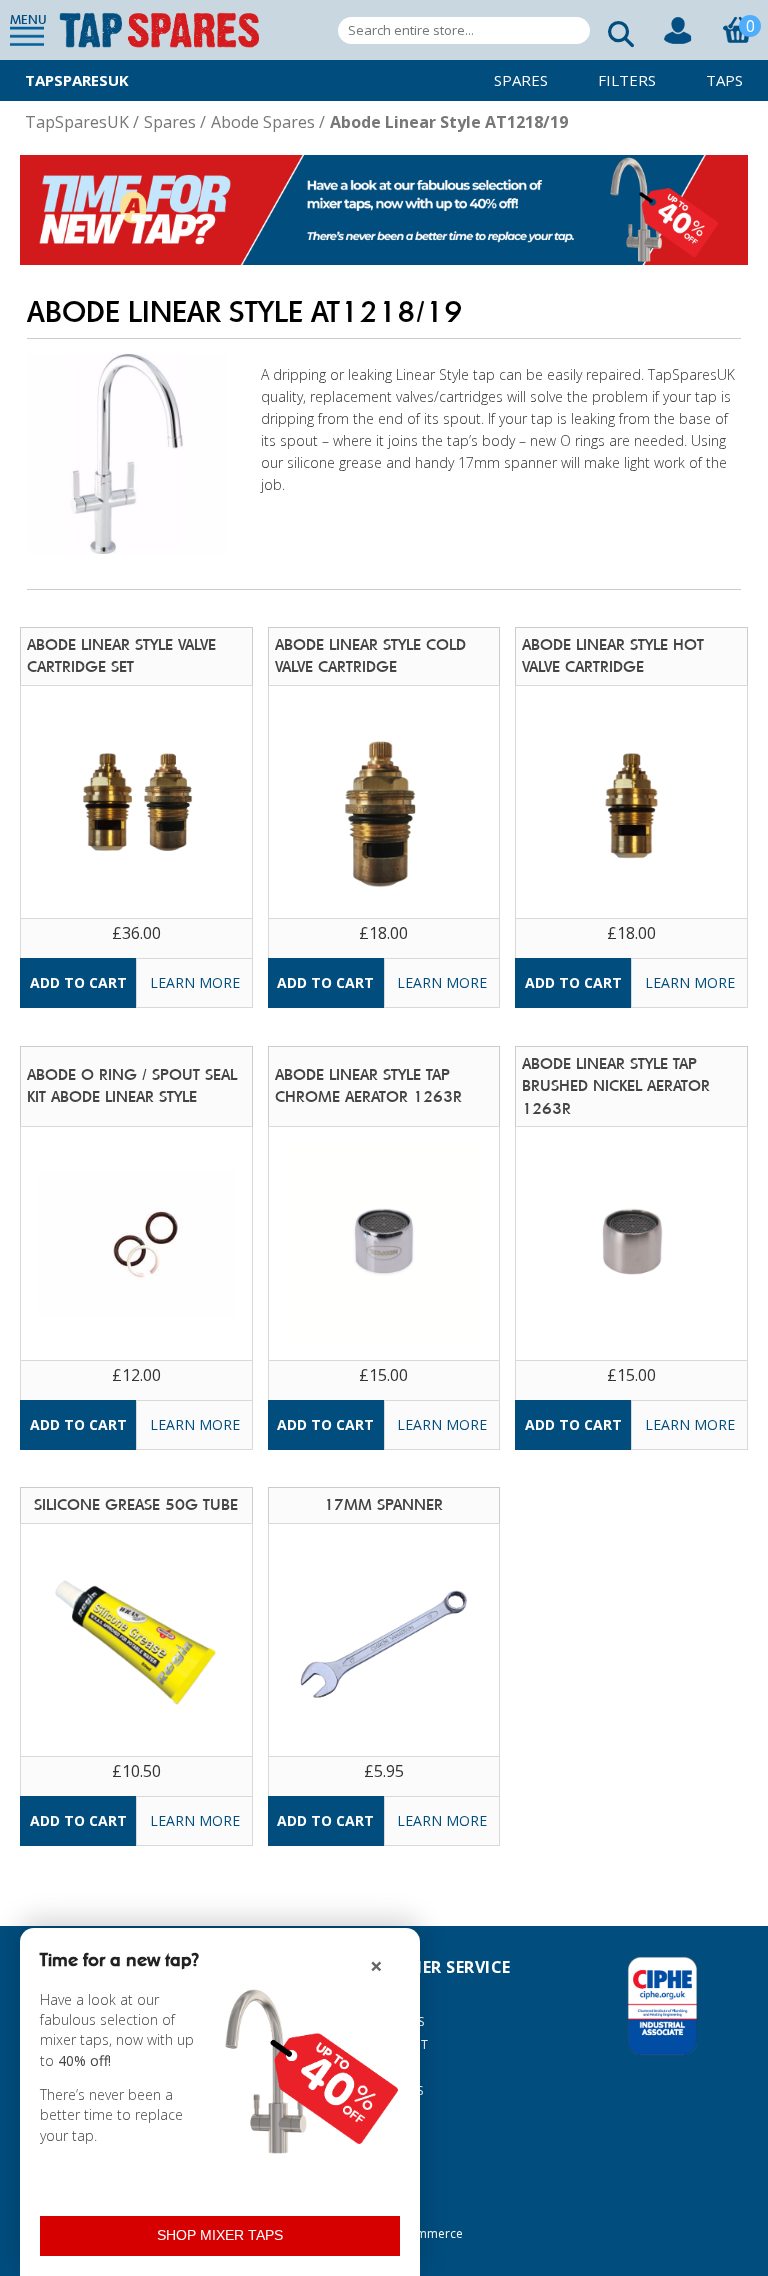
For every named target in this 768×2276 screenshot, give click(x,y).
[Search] (615, 30)
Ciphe (662, 2006)
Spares (521, 80)
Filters (627, 80)
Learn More (195, 982)
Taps (724, 80)
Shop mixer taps (220, 2235)
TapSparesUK (77, 80)
